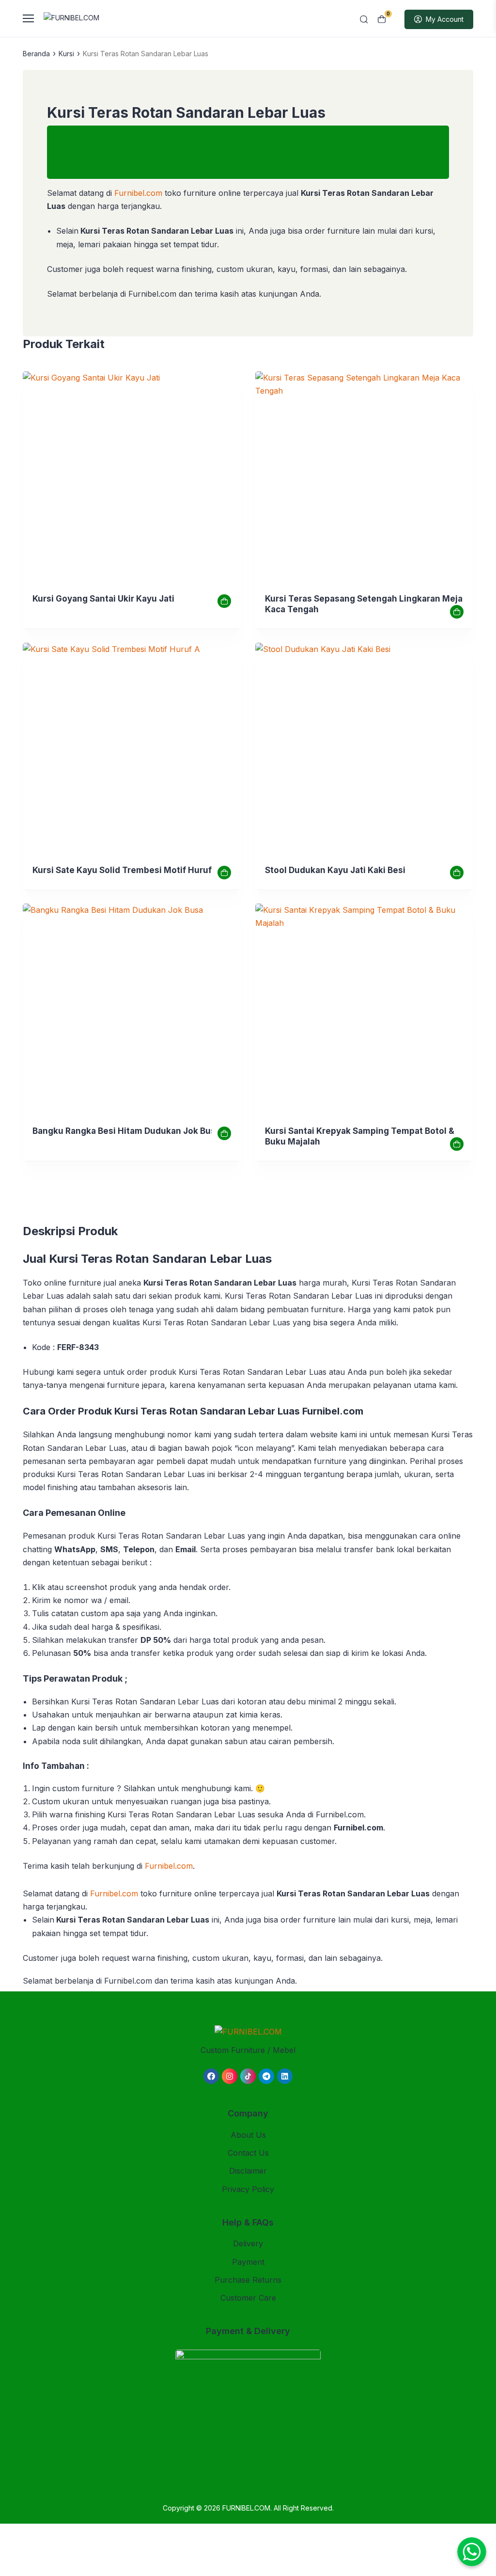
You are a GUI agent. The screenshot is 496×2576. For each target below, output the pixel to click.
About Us (248, 2135)
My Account (445, 19)
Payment (248, 2262)
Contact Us (248, 2153)
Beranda (36, 54)
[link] (132, 480)
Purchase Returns (248, 2280)
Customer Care (248, 2298)
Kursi (66, 54)
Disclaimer (248, 2171)
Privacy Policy (248, 2189)
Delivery (248, 2243)
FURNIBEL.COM (246, 2508)
